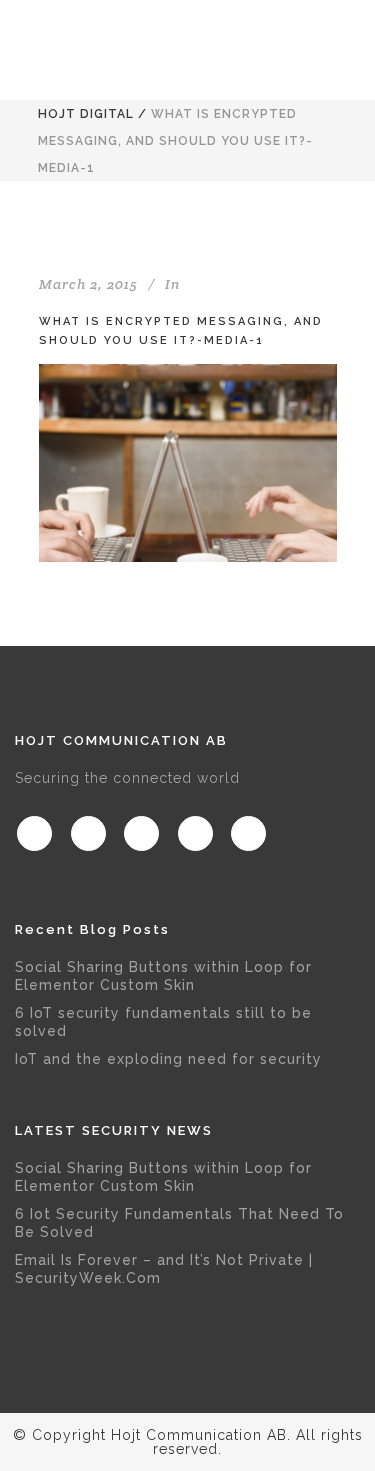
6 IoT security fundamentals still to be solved (163, 1022)
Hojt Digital (86, 114)
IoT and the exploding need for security (168, 1059)
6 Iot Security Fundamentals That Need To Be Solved (179, 1223)
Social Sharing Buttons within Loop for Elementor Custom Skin (163, 976)
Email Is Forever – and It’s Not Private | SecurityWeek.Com (164, 1269)
